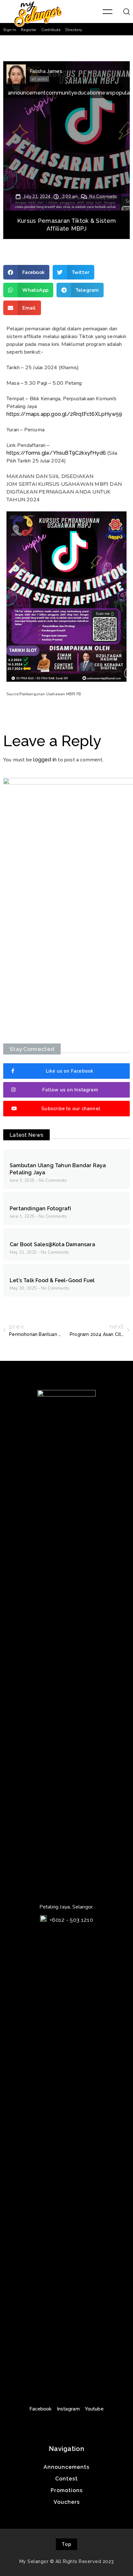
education (87, 93)
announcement (27, 93)
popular (122, 93)
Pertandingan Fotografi (40, 1208)
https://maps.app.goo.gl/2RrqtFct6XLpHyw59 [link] (64, 414)
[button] (10, 30)
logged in (45, 760)
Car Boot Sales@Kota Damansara (52, 1244)
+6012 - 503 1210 (71, 1920)
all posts (39, 79)
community (60, 93)
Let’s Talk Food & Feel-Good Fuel (52, 1280)
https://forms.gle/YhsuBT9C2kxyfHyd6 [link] (56, 453)
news (106, 93)
